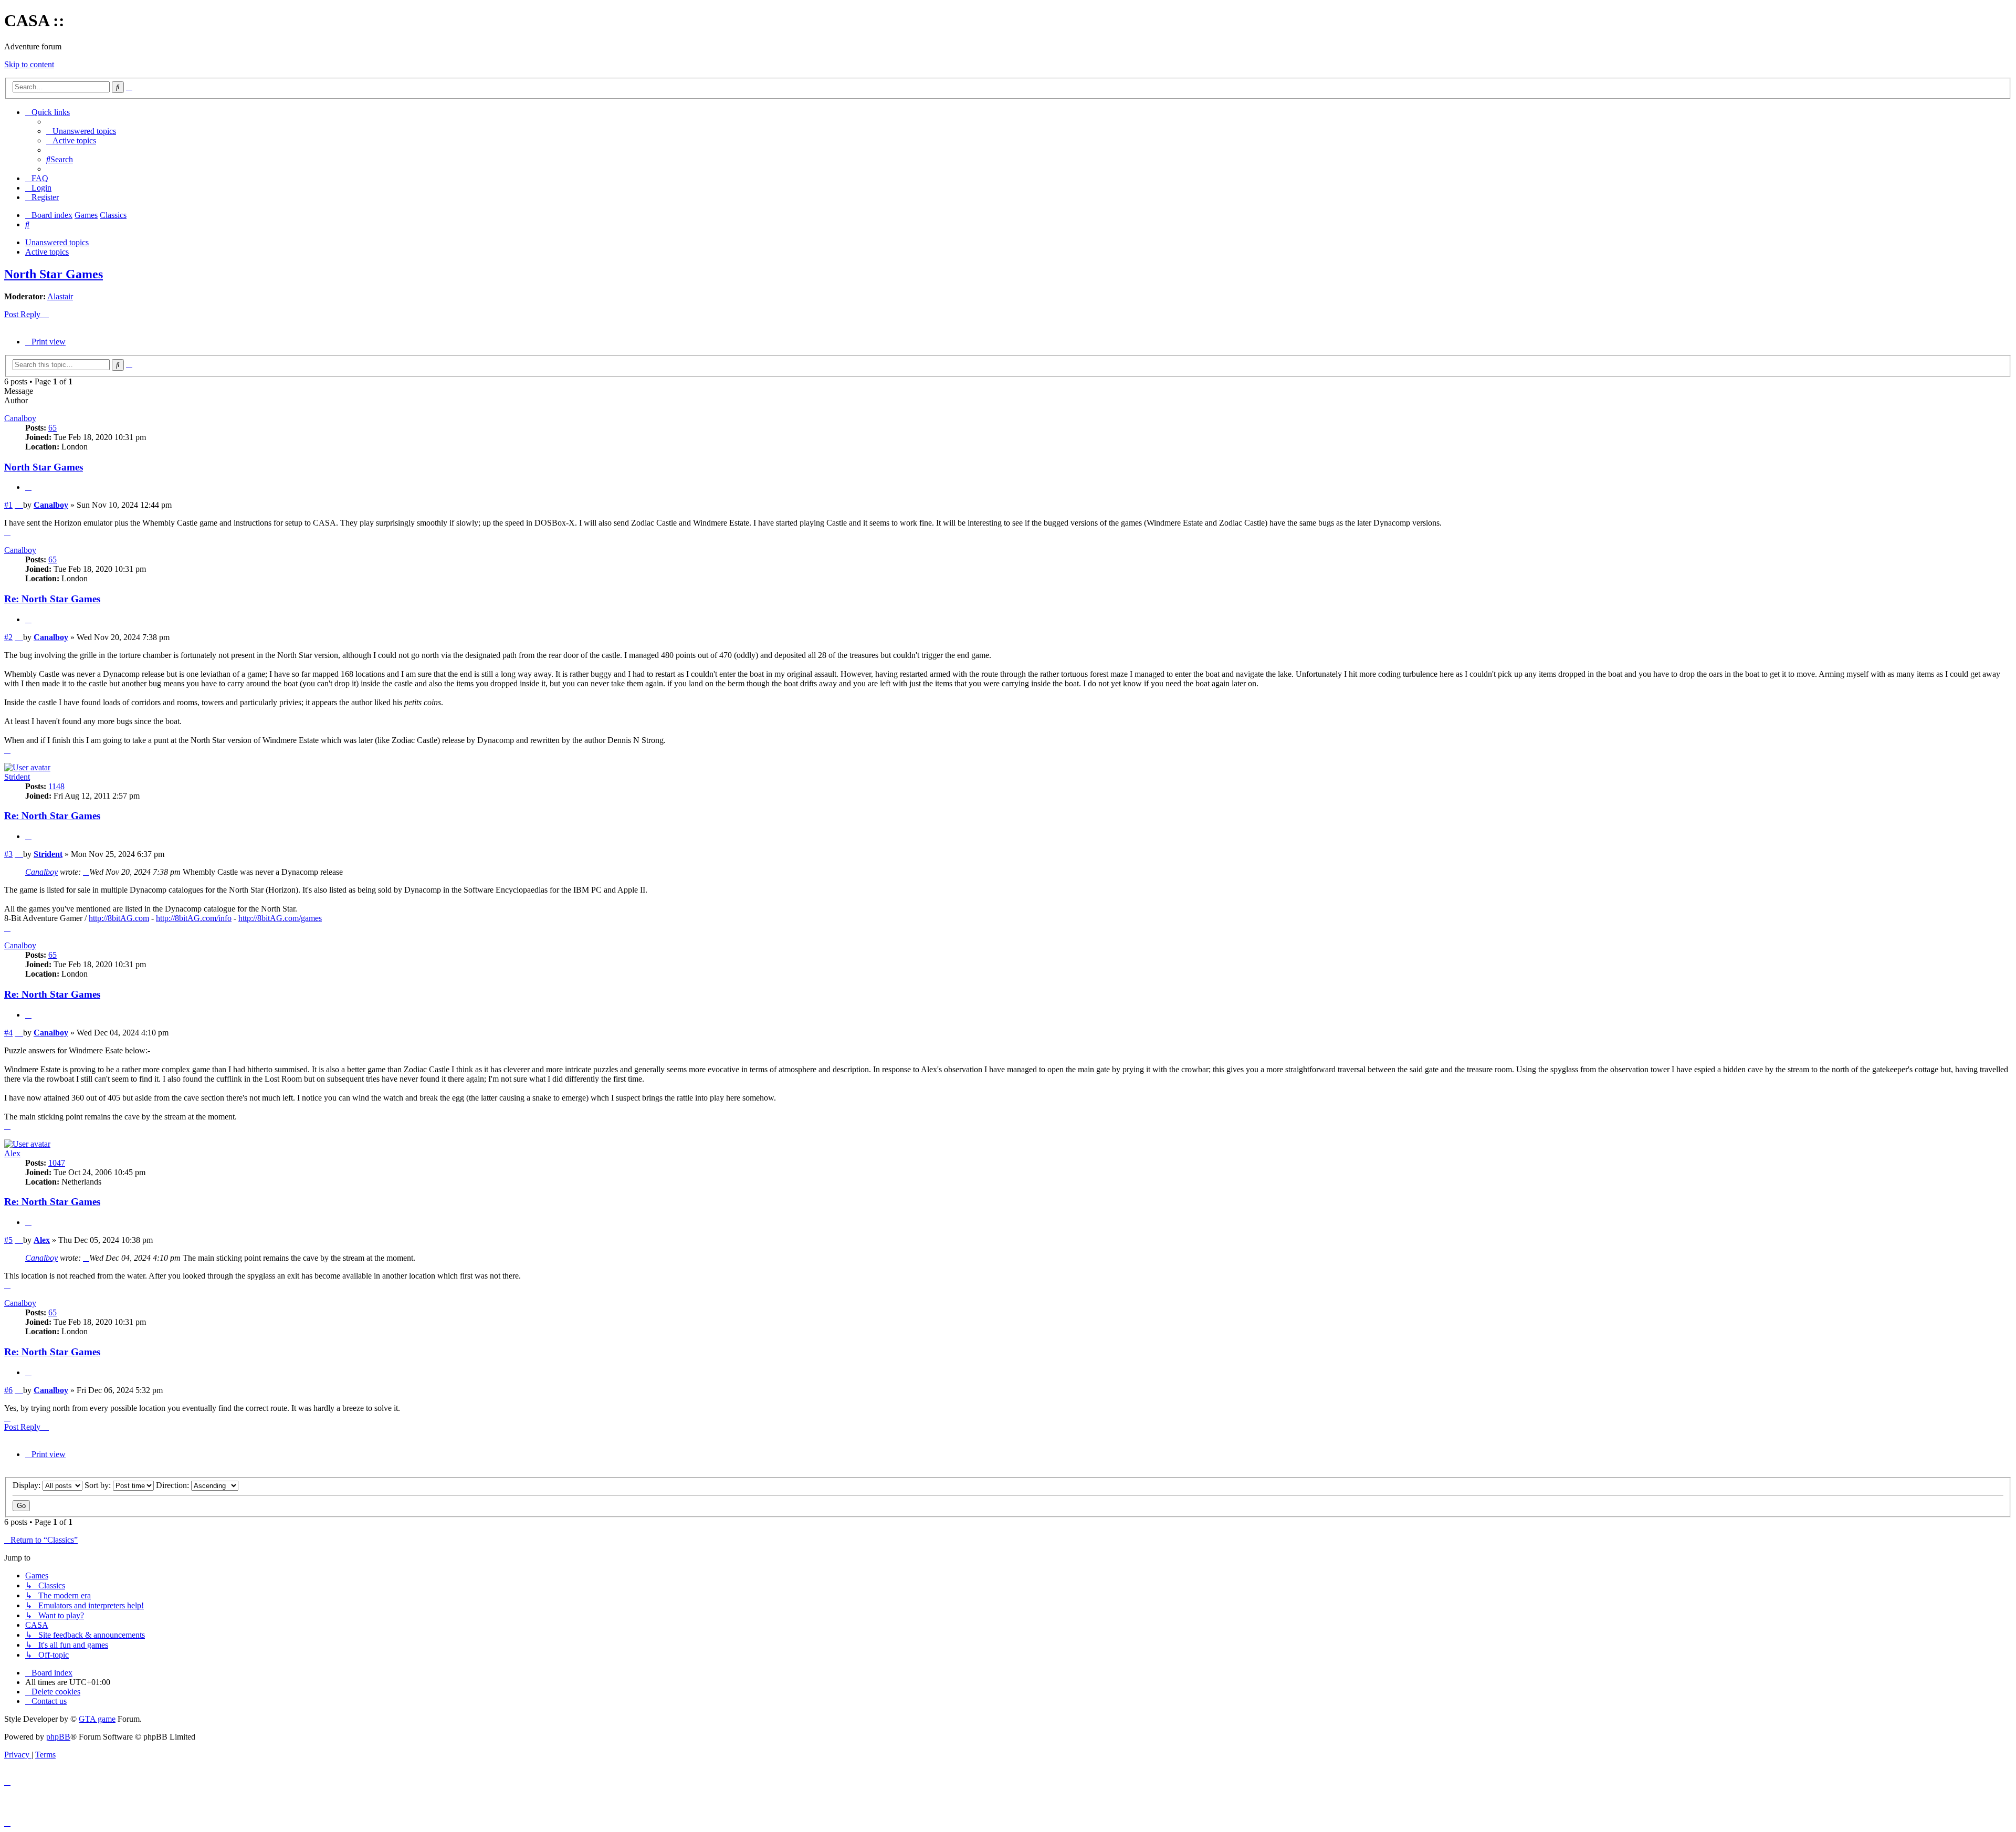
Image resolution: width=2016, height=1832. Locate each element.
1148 (56, 786)
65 (52, 428)
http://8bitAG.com (119, 918)
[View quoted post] (86, 872)
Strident (17, 777)
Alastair (60, 296)
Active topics (47, 252)
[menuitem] (81, 131)
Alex (12, 1153)
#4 (8, 1033)
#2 (8, 637)
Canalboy (20, 418)
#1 (8, 505)
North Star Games (54, 274)
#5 (8, 1240)
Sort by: (99, 1485)
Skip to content (29, 64)
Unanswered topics (57, 242)
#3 (8, 854)
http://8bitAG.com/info (194, 918)
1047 (57, 1163)
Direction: (174, 1485)
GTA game (97, 1719)
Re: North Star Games (52, 599)
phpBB (58, 1737)
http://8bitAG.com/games (280, 918)
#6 (8, 1390)
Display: (28, 1485)
